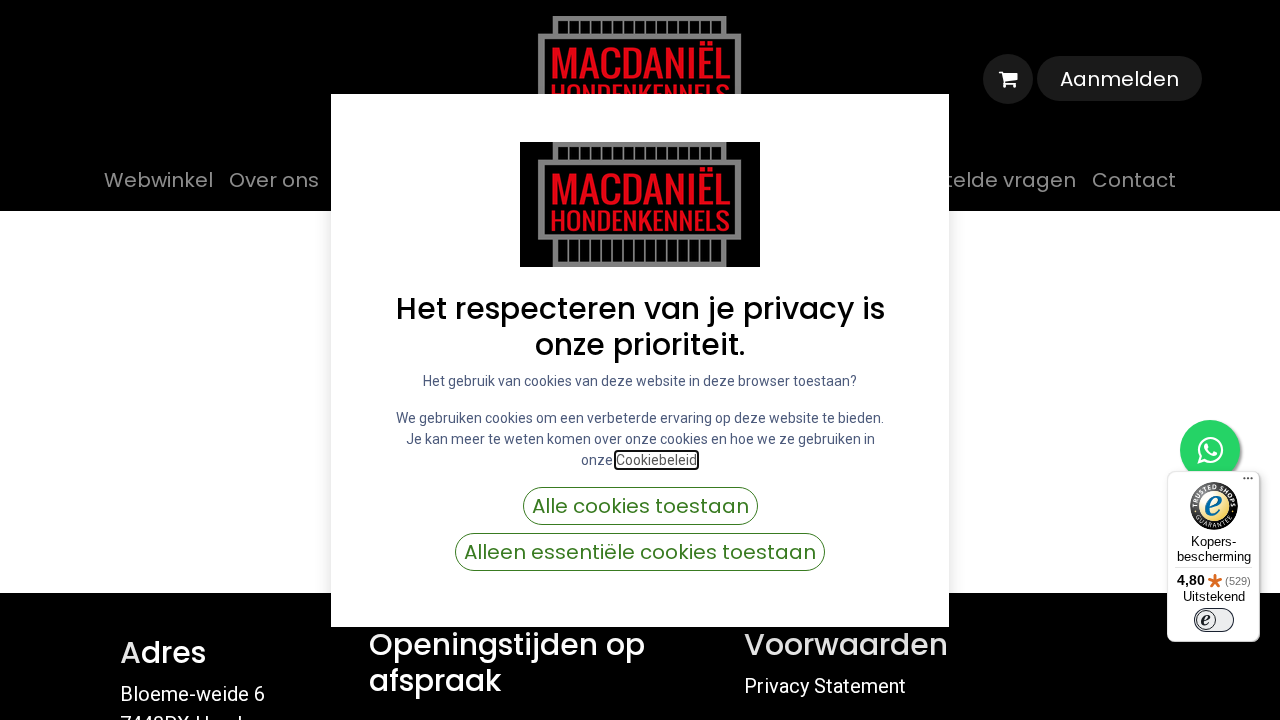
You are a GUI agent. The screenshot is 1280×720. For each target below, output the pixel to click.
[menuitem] (158, 180)
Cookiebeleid (656, 460)
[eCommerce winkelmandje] (1008, 79)
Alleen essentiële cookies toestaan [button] (640, 552)
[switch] (1214, 620)
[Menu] (1248, 483)
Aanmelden (1119, 79)
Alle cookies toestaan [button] (640, 506)
